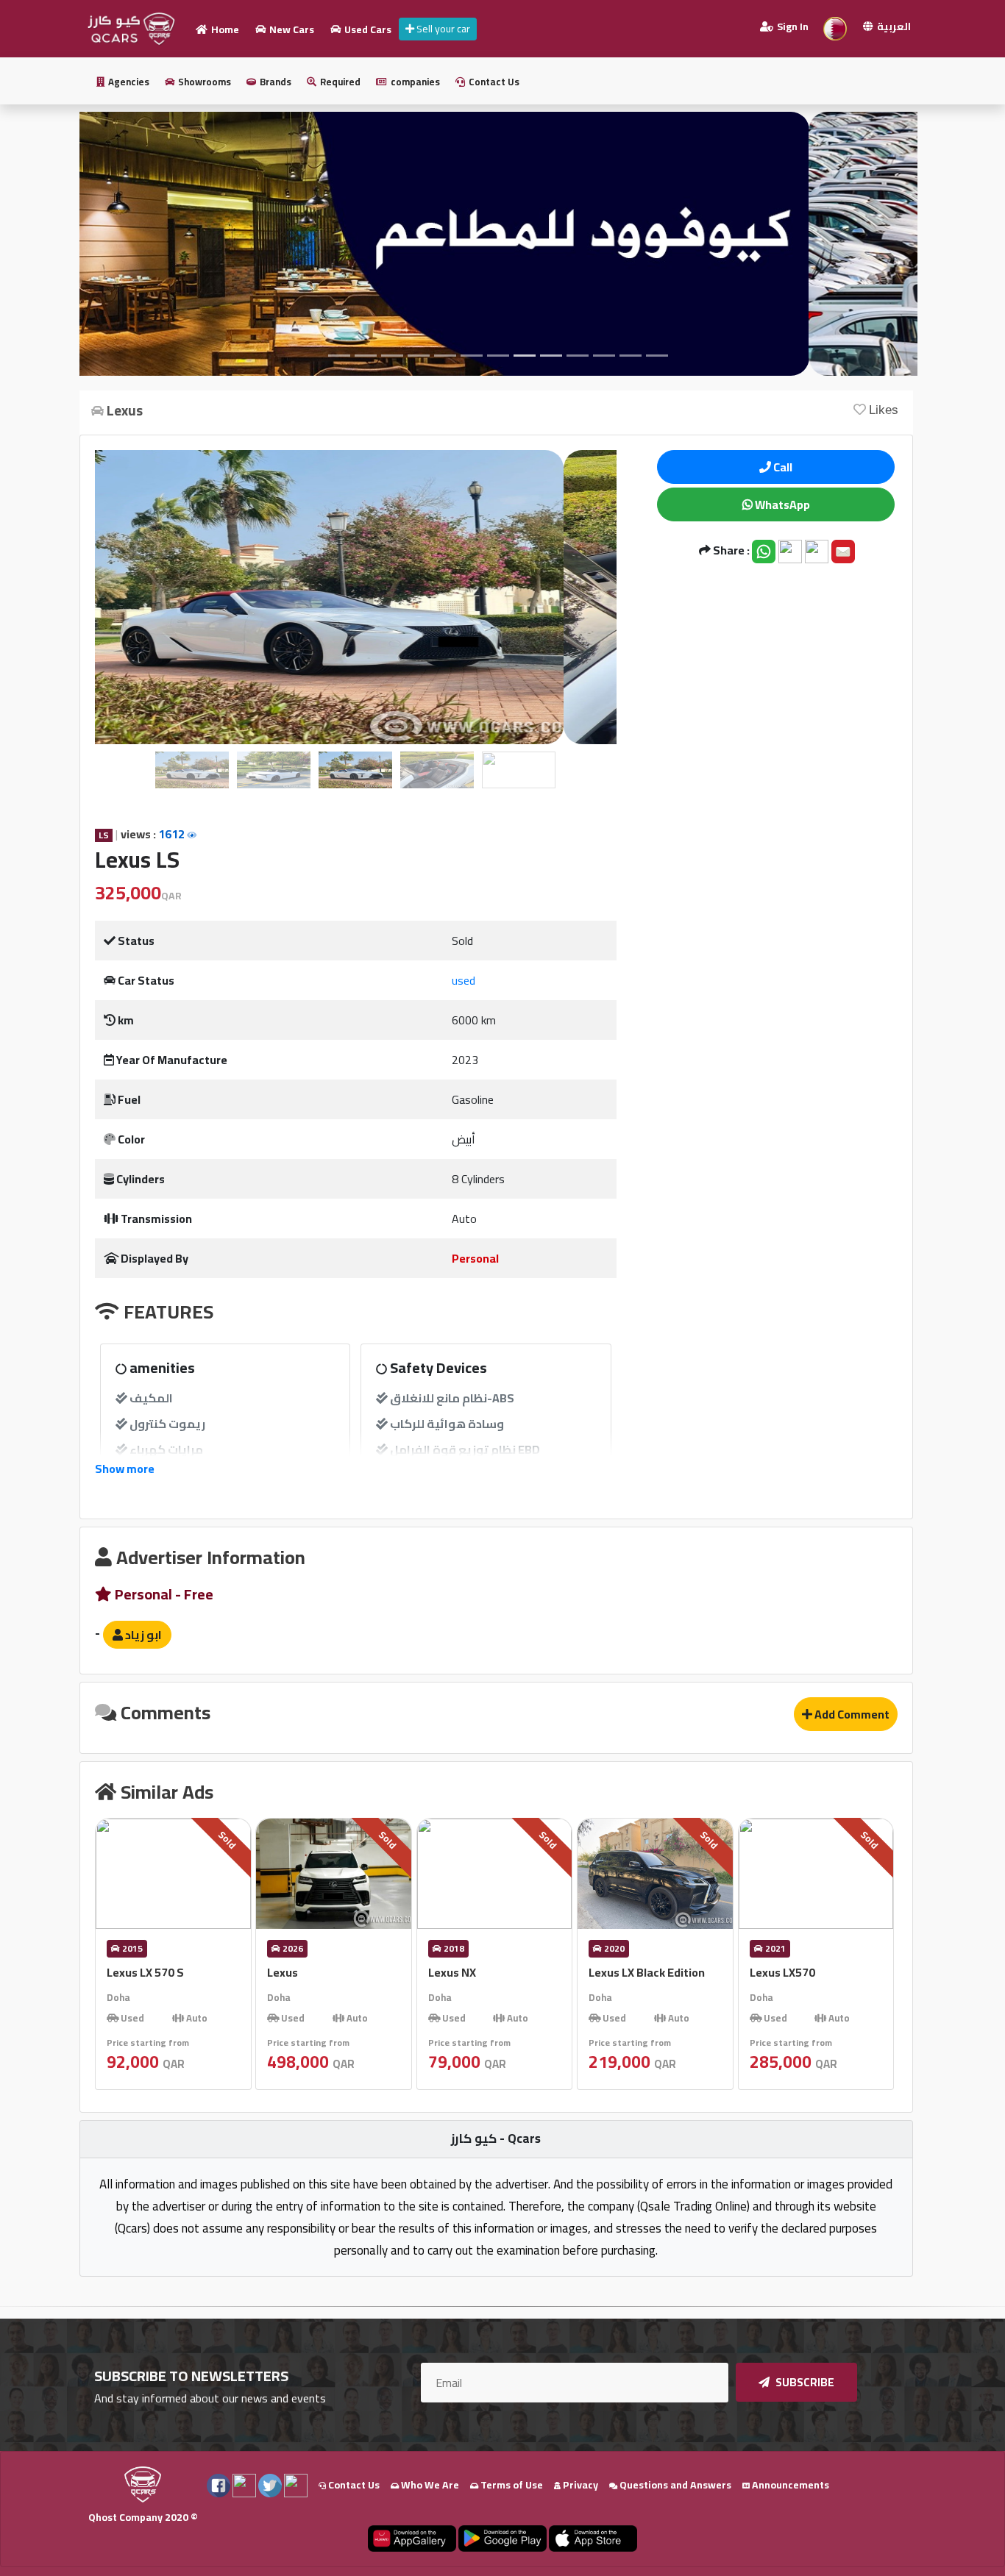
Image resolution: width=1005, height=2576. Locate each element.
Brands (274, 82)
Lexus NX (452, 1972)
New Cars (291, 29)
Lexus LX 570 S (145, 1972)
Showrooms (203, 82)
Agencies (128, 82)
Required (339, 82)
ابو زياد (142, 1635)
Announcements (789, 2485)
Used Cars (367, 29)
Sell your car (442, 29)
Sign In (792, 26)
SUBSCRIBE (804, 2382)
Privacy (579, 2485)
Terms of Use (511, 2485)
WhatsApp (781, 504)
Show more (125, 1469)
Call (782, 467)
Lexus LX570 (782, 1972)
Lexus (283, 1972)
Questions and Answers (674, 2485)
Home (224, 29)
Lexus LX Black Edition (647, 1972)
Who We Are (429, 2485)
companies (414, 82)
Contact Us (493, 82)
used (464, 980)
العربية (893, 26)
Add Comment (851, 1714)
